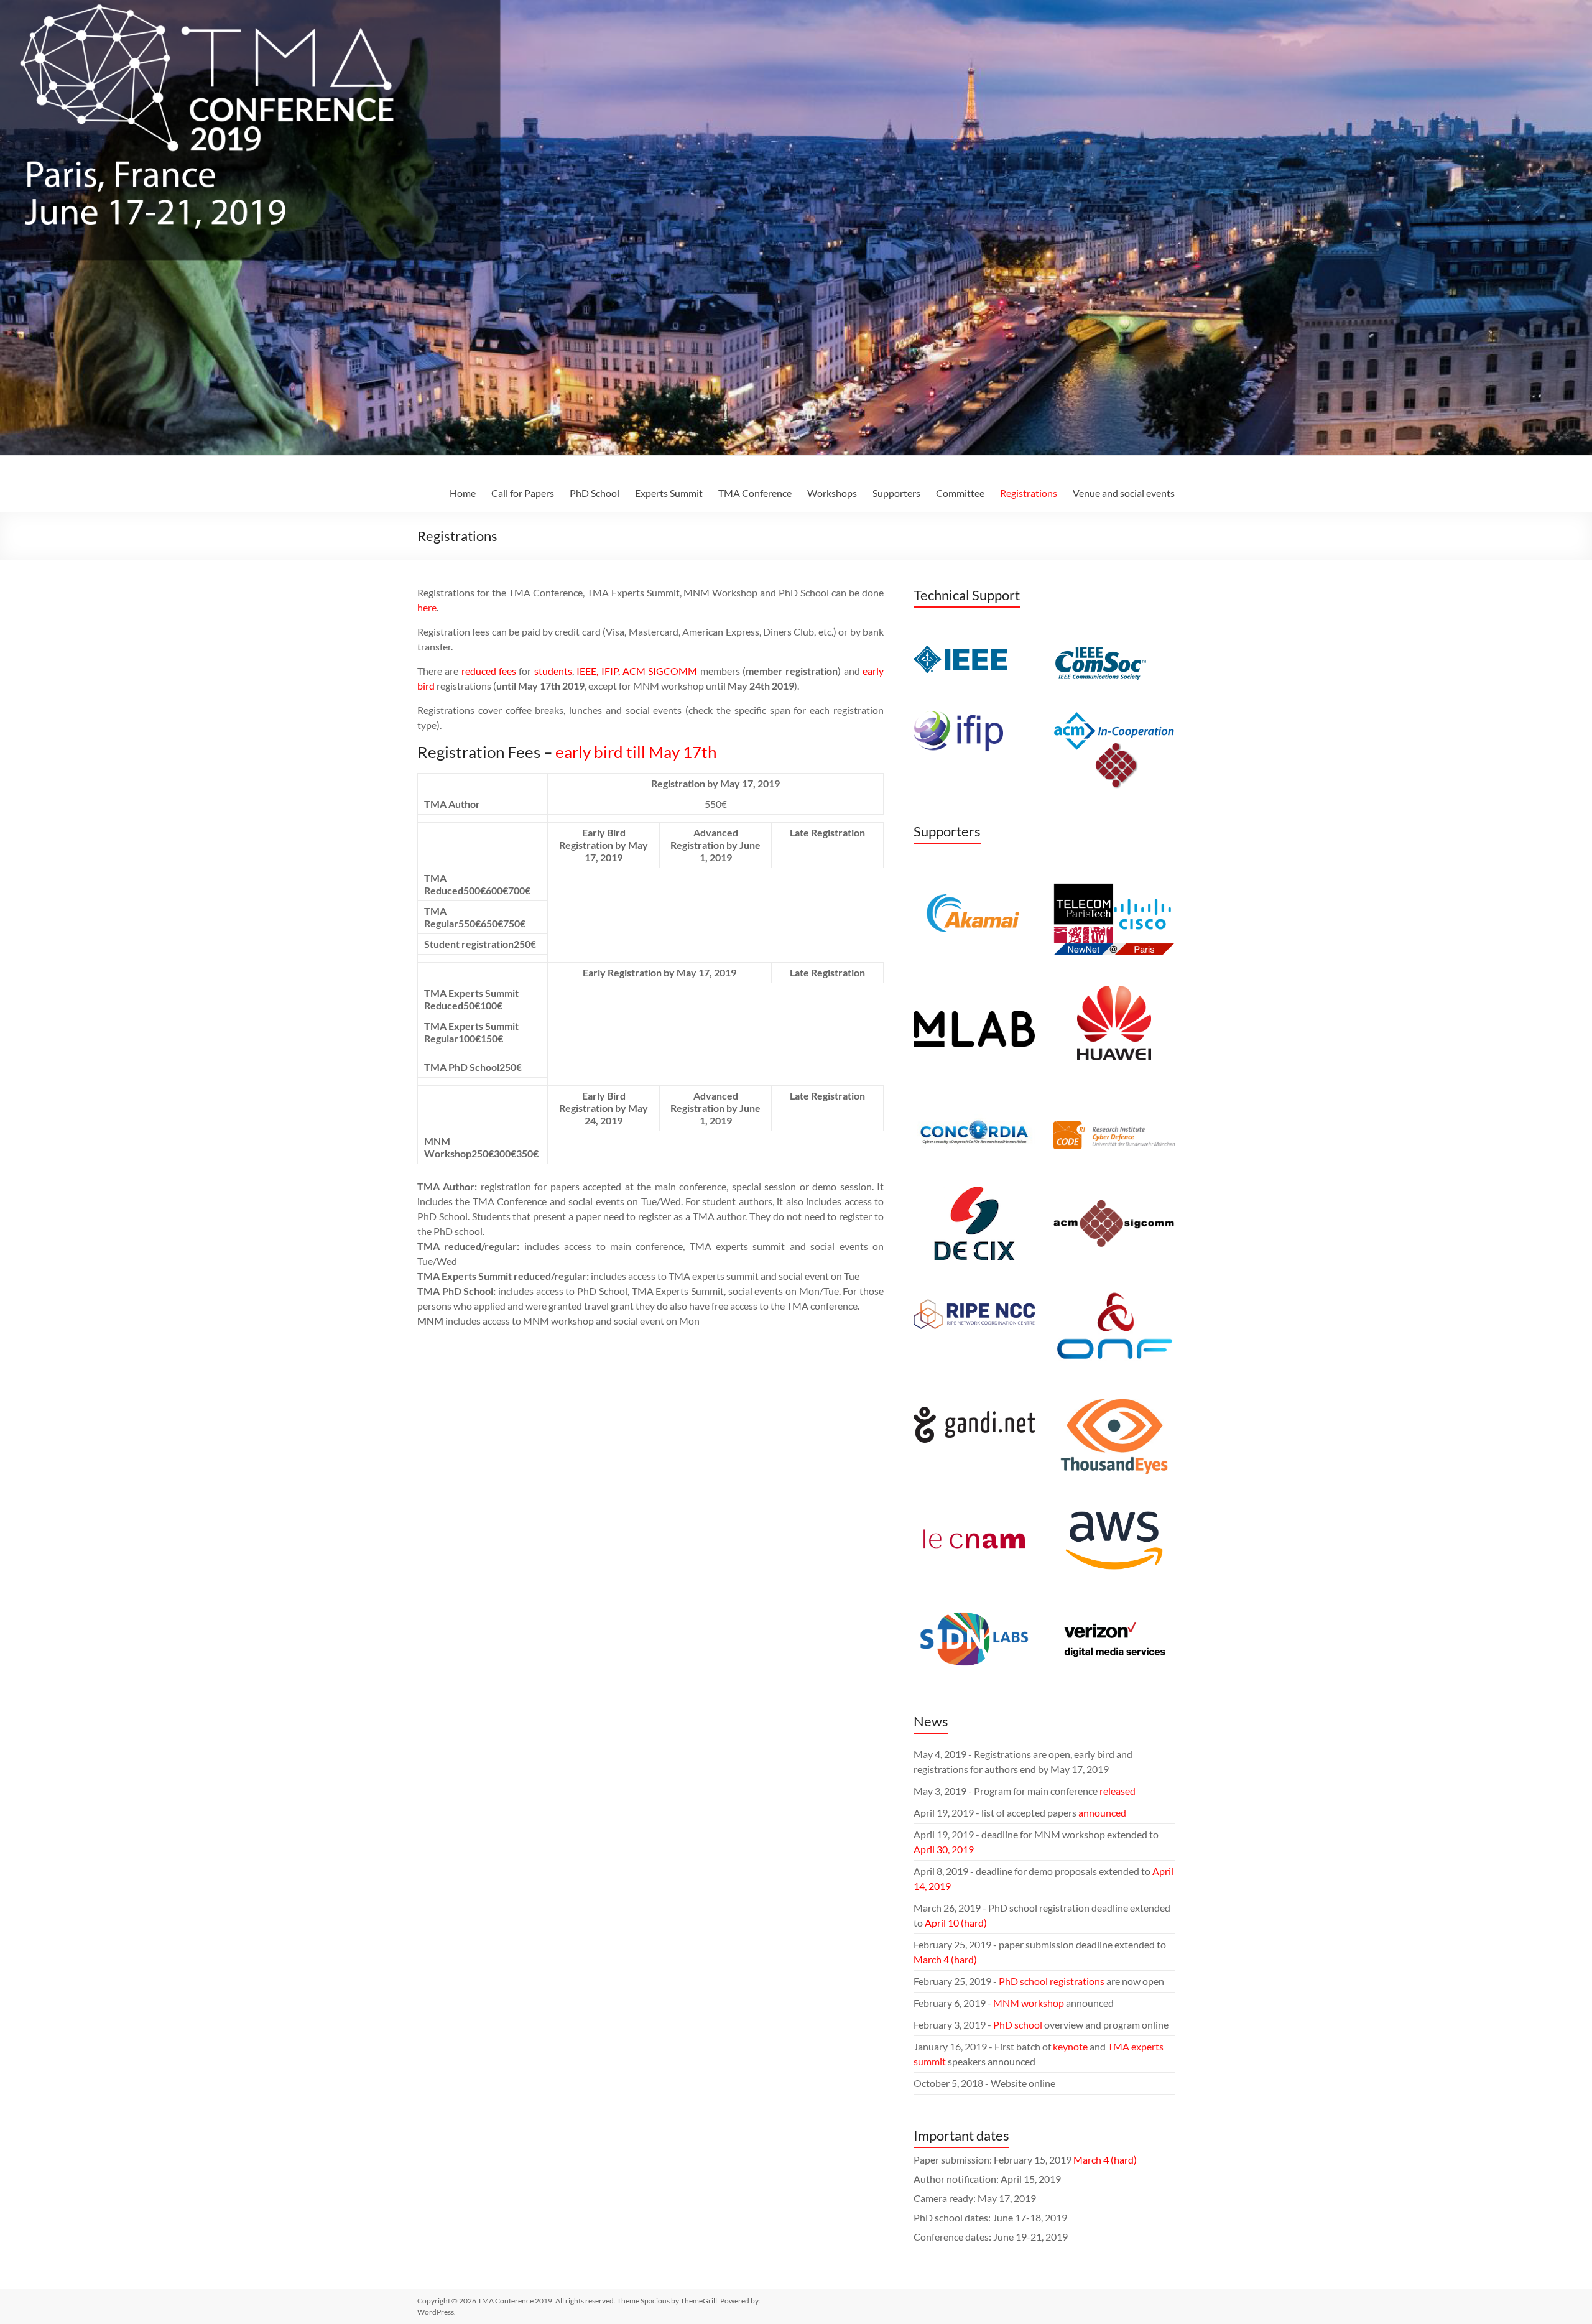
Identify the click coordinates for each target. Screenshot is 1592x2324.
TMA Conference (755, 493)
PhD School (595, 493)
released (1118, 1791)
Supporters (896, 493)
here (427, 607)
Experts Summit (669, 493)
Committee (960, 493)
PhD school (1018, 2025)
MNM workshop (1029, 2003)
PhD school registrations (1052, 1981)
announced (1102, 1812)
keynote (1070, 2046)
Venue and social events (1124, 493)
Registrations (1029, 493)
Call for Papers (523, 493)
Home (463, 493)
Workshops (832, 493)
